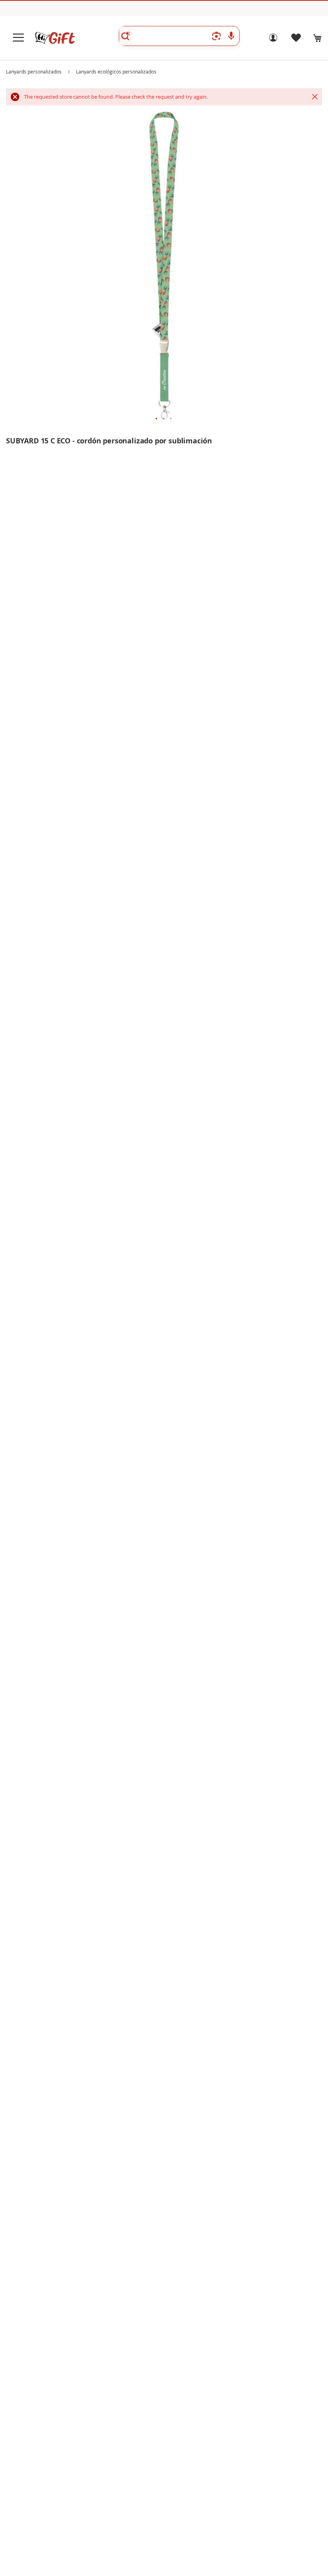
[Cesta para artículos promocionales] (318, 38)
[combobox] (179, 36)
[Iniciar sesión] (273, 40)
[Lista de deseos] (296, 40)
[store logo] (55, 38)
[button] (157, 419)
